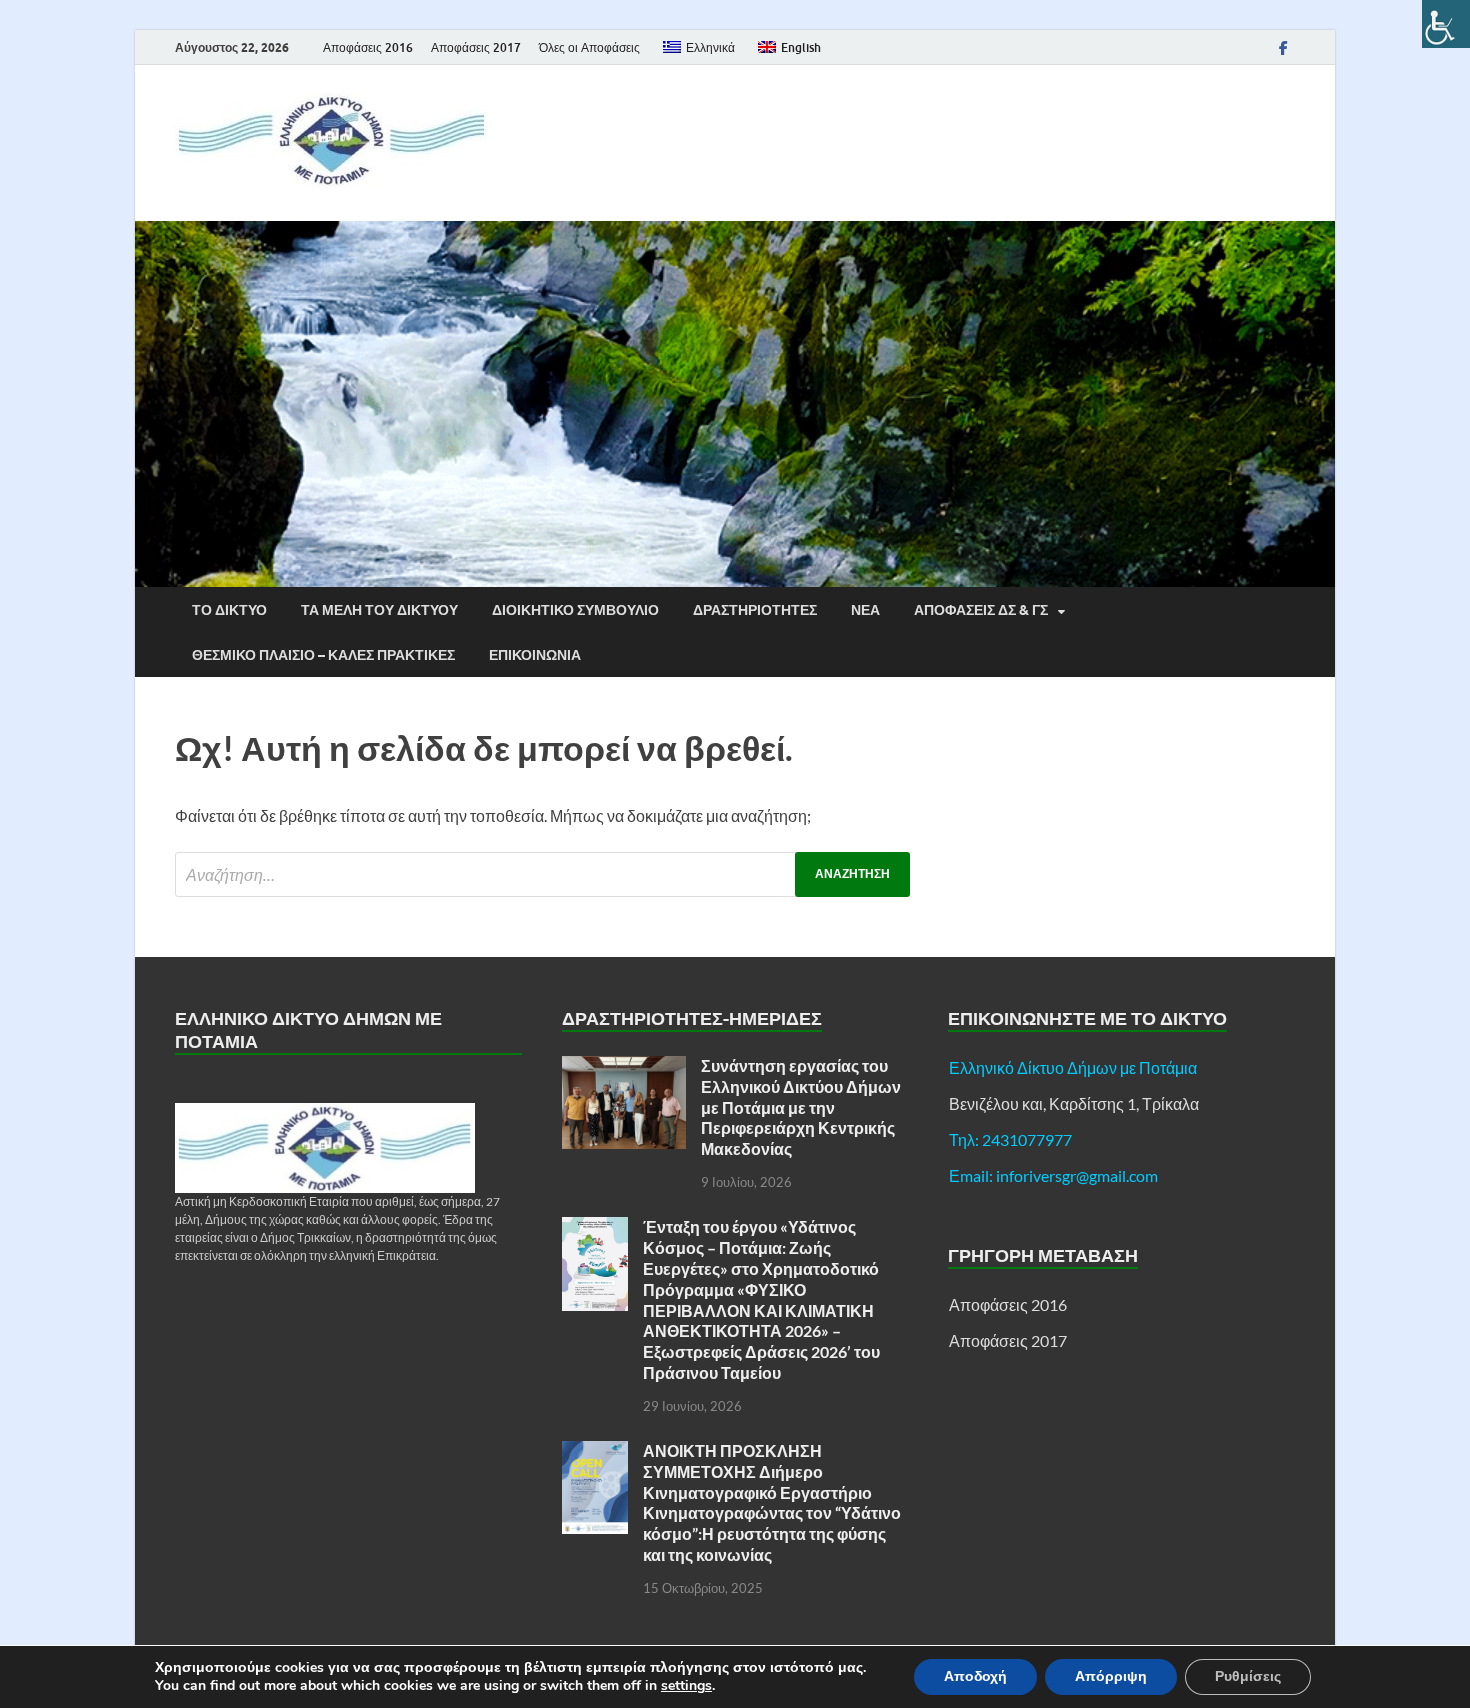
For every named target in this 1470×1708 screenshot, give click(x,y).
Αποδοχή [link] (975, 1676)
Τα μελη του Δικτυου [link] (379, 610)
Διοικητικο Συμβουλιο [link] (575, 610)
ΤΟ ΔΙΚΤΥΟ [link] (229, 610)
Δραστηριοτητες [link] (755, 610)
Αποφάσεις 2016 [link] (368, 47)
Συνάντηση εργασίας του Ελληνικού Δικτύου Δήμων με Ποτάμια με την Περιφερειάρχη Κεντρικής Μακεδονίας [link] (801, 1107)
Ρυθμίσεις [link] (1248, 1676)
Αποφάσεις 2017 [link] (476, 47)
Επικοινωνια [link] (535, 655)
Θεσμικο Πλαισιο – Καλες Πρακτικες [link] (323, 655)
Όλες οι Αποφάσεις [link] (589, 47)
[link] (1446, 24)
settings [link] (686, 1686)
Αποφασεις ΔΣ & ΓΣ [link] (981, 610)
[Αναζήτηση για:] (542, 874)
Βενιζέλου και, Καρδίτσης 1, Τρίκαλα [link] (1074, 1103)
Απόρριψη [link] (1111, 1676)
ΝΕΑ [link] (865, 610)
